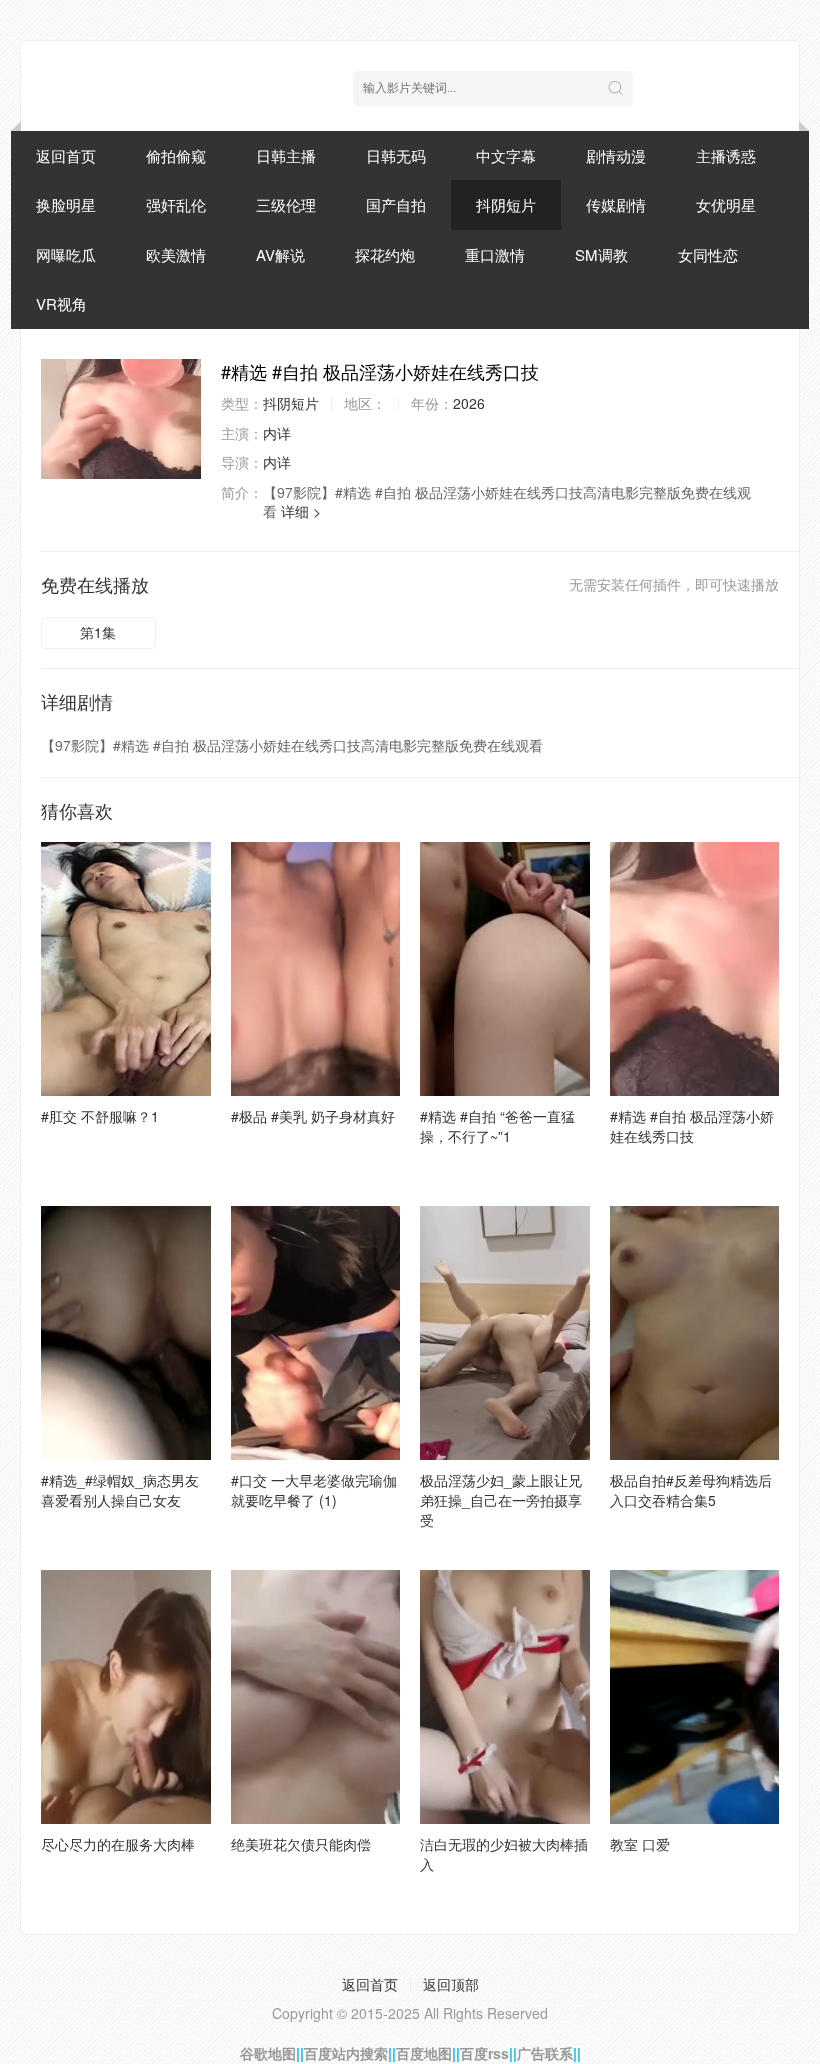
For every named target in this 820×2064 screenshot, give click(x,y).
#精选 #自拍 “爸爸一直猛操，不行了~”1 (497, 1126)
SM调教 (601, 254)
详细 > (301, 511)
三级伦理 (286, 204)
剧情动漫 (616, 155)
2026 (469, 403)
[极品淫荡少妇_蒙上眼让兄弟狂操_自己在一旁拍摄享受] (505, 1333)
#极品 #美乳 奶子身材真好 (313, 1116)
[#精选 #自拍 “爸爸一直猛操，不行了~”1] (505, 969)
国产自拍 (396, 204)
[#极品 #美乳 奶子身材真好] (316, 969)
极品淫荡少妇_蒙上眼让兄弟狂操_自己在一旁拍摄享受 (501, 1500)
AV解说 (280, 254)
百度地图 (424, 2053)
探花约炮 (385, 254)
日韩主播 (286, 155)
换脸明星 (66, 204)
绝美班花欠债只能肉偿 (301, 1844)
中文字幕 (506, 155)
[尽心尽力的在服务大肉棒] (126, 1697)
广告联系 (545, 2053)
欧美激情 (176, 254)
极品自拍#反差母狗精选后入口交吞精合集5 (691, 1490)
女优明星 (726, 204)
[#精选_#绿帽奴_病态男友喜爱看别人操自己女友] (126, 1333)
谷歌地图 (268, 2053)
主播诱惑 (726, 155)
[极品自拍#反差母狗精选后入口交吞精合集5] (695, 1333)
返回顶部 (451, 1984)
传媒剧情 (616, 204)
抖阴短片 (506, 204)
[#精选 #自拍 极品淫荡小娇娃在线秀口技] (121, 419)
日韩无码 (396, 155)
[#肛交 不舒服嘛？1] (126, 969)
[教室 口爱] (695, 1697)
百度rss (484, 2053)
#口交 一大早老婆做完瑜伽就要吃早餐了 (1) (314, 1490)
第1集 (98, 632)
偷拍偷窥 (176, 155)
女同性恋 (708, 254)
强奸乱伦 (176, 204)
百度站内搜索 (346, 2053)
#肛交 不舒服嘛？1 (100, 1116)
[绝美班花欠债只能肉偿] (316, 1697)
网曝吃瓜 (66, 254)
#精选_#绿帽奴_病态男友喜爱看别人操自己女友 (120, 1490)
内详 (277, 433)
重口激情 (495, 254)
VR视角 (61, 303)
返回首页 (66, 155)
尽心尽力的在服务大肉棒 (118, 1844)
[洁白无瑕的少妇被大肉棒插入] (505, 1697)
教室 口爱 (640, 1844)
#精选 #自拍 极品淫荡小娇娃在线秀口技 (692, 1126)
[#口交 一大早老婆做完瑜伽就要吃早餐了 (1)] (316, 1333)
